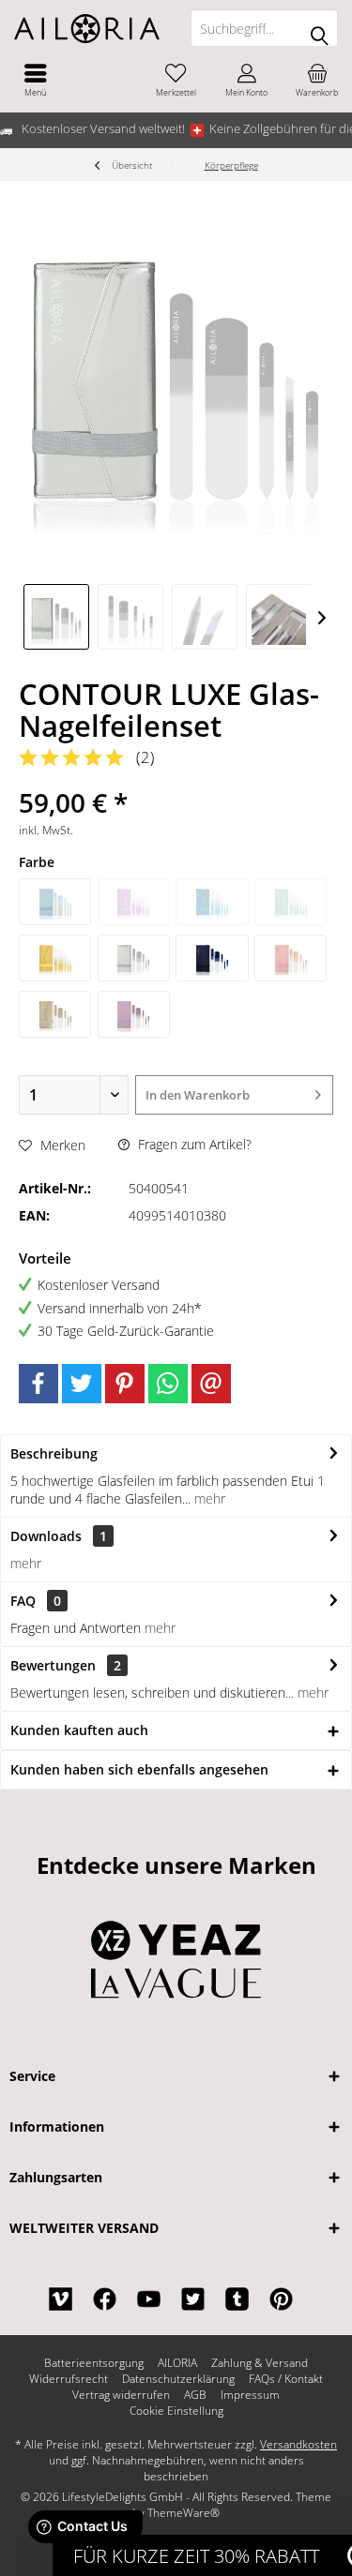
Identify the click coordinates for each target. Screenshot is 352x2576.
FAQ (36, 1601)
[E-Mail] (211, 1384)
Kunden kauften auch (79, 1730)
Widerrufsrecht (69, 2379)
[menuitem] (35, 80)
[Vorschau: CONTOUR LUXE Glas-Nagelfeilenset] (56, 617)
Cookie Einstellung (176, 2411)
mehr (208, 1498)
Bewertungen (53, 1665)
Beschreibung (54, 1453)
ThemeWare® (184, 2513)
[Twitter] (82, 1384)
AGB (195, 2395)
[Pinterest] (125, 1384)
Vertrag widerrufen (121, 2395)
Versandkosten (298, 2444)
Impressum (250, 2395)
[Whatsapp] (168, 1384)
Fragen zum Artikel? (193, 1144)
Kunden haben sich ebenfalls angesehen (139, 1769)
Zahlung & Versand (260, 2363)
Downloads (46, 1536)
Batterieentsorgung (94, 2363)
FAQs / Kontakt (286, 2379)
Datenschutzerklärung (178, 2379)
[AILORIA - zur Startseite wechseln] (88, 28)
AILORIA (177, 2363)
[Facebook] (38, 1384)
